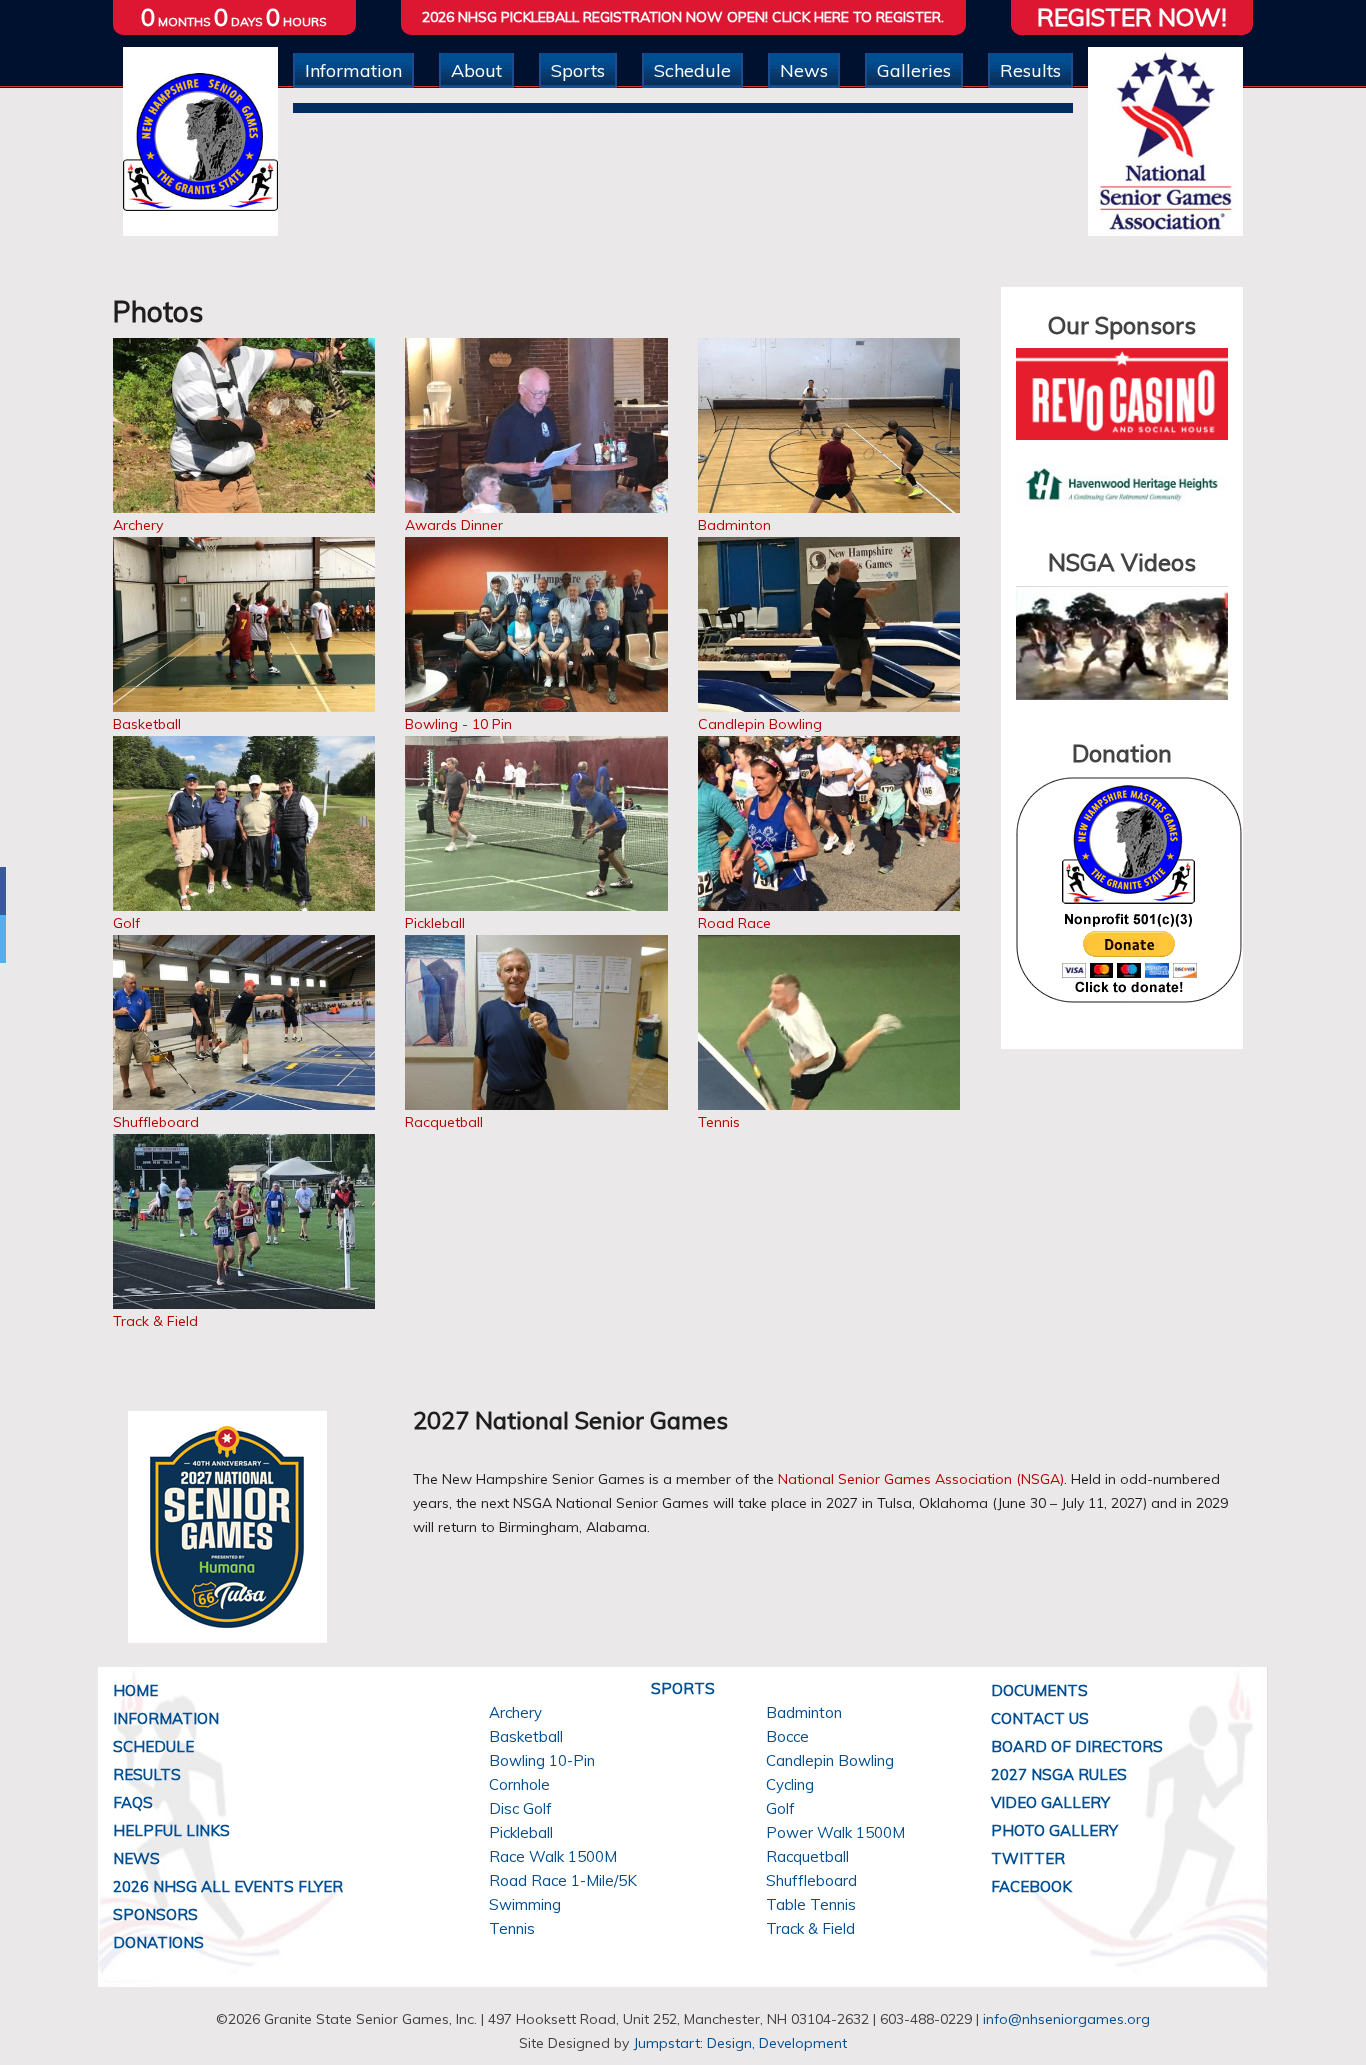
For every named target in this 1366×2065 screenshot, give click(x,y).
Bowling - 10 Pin (458, 724)
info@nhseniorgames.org (1066, 2019)
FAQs (133, 1802)
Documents (1039, 1690)
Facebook (1031, 1886)
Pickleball (435, 923)
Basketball (147, 724)
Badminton (734, 525)
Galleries (914, 70)
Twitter (1028, 1858)
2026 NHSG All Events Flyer (228, 1886)
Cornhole (519, 1784)
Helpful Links (171, 1830)
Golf (126, 923)
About (476, 70)
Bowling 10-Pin (542, 1760)
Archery (138, 525)
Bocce (787, 1736)
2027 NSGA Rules (1059, 1774)
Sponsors (155, 1914)
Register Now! (1132, 17)
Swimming (525, 1904)
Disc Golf (520, 1808)
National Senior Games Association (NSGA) (921, 1479)
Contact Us (1040, 1718)
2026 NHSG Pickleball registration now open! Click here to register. (683, 17)
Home (135, 1690)
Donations (158, 1942)
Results (1030, 70)
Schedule (692, 70)
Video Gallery (1050, 1802)
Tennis (719, 1122)
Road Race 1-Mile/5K (563, 1880)
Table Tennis (811, 1904)
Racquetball (444, 1122)
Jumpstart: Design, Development (740, 2043)
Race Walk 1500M (553, 1856)
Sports (578, 70)
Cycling (790, 1784)
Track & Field (155, 1321)
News (804, 70)
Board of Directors (1077, 1746)
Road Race (734, 923)
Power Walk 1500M (835, 1832)
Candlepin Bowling (760, 724)
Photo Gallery (1054, 1830)
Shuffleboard (156, 1122)
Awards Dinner (454, 525)
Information (353, 70)
